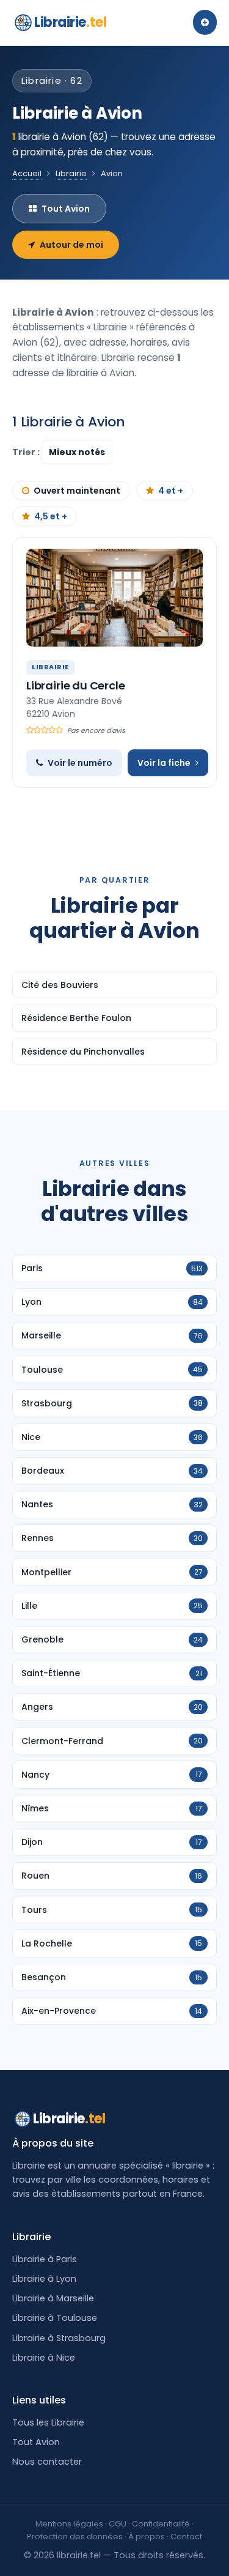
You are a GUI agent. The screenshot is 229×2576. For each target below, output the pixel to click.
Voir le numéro (80, 763)
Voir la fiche (164, 763)
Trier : (27, 452)
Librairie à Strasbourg (59, 2338)
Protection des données (75, 2537)
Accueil (27, 173)
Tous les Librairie (48, 2422)
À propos (147, 2537)
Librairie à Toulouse (55, 2318)
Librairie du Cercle (76, 685)
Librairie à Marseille (53, 2298)
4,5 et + (51, 516)
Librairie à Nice (44, 2358)
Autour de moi (71, 245)
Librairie (70, 22)
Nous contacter (47, 2462)
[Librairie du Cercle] (114, 598)
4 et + (171, 491)
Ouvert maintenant (77, 491)
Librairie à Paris (45, 2259)
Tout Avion (66, 209)
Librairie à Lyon (44, 2279)
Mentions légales (69, 2524)
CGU (118, 2524)
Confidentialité (161, 2524)
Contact (186, 2537)
